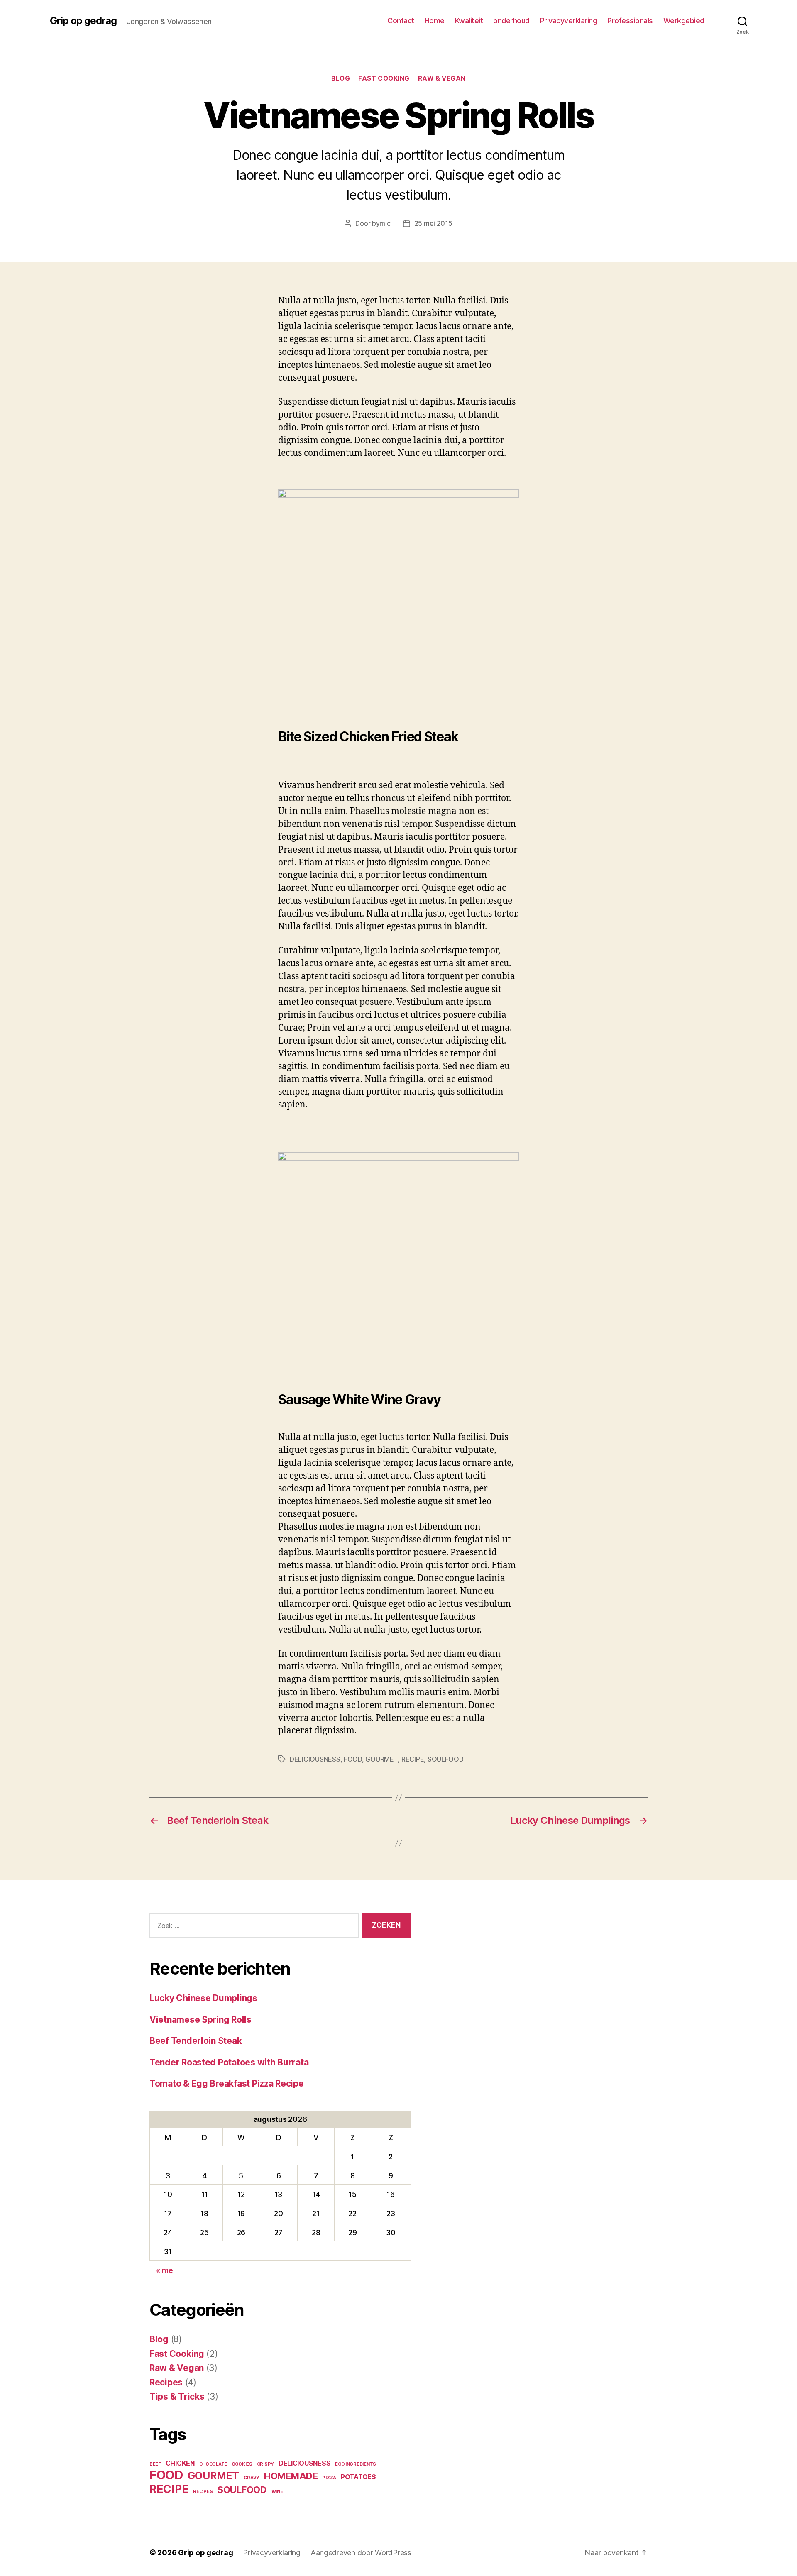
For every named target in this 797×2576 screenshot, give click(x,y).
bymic (381, 223)
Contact (401, 21)
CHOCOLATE (213, 2464)
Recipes (166, 2382)
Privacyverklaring (569, 21)
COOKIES (242, 2464)
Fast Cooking (384, 78)
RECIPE (413, 1759)
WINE (277, 2492)
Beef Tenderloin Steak (196, 2041)
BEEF (155, 2464)
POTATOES (358, 2477)
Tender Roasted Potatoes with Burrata (229, 2062)
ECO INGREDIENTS (356, 2464)
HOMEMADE (291, 2476)
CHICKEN (180, 2463)
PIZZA (329, 2478)
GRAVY (252, 2478)
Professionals (630, 21)
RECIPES (203, 2492)
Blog (341, 78)
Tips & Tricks (177, 2396)
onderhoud (511, 21)
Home (435, 21)
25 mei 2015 (433, 223)
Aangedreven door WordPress (361, 2553)
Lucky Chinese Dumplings (203, 1998)
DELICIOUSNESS (315, 1759)
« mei (165, 2270)
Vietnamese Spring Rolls (200, 2020)
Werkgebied (684, 21)
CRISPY (265, 2464)
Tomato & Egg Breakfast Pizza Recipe (227, 2084)
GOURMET (381, 1759)
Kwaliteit (469, 21)
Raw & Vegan (442, 78)
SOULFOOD (446, 1759)
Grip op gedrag (83, 21)
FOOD (353, 1759)
